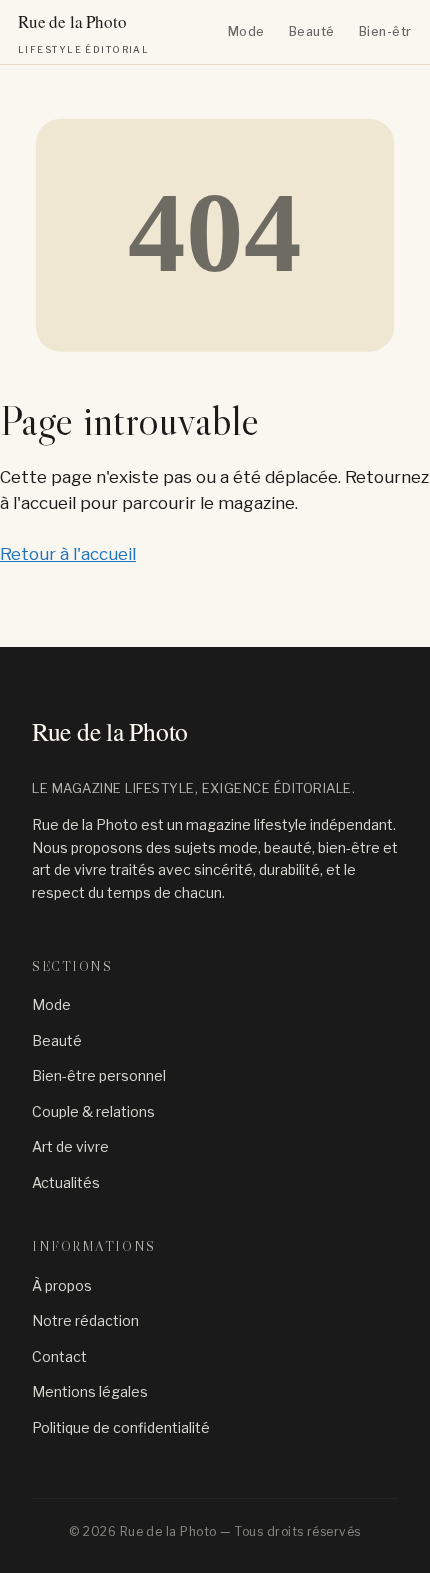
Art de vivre (70, 1146)
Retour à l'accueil (68, 554)
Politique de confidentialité (121, 1427)
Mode (246, 31)
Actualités (66, 1182)
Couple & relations (93, 1111)
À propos (62, 1285)
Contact (59, 1356)
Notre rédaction (85, 1320)
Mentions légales (90, 1391)
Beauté (312, 31)
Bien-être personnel (99, 1075)
